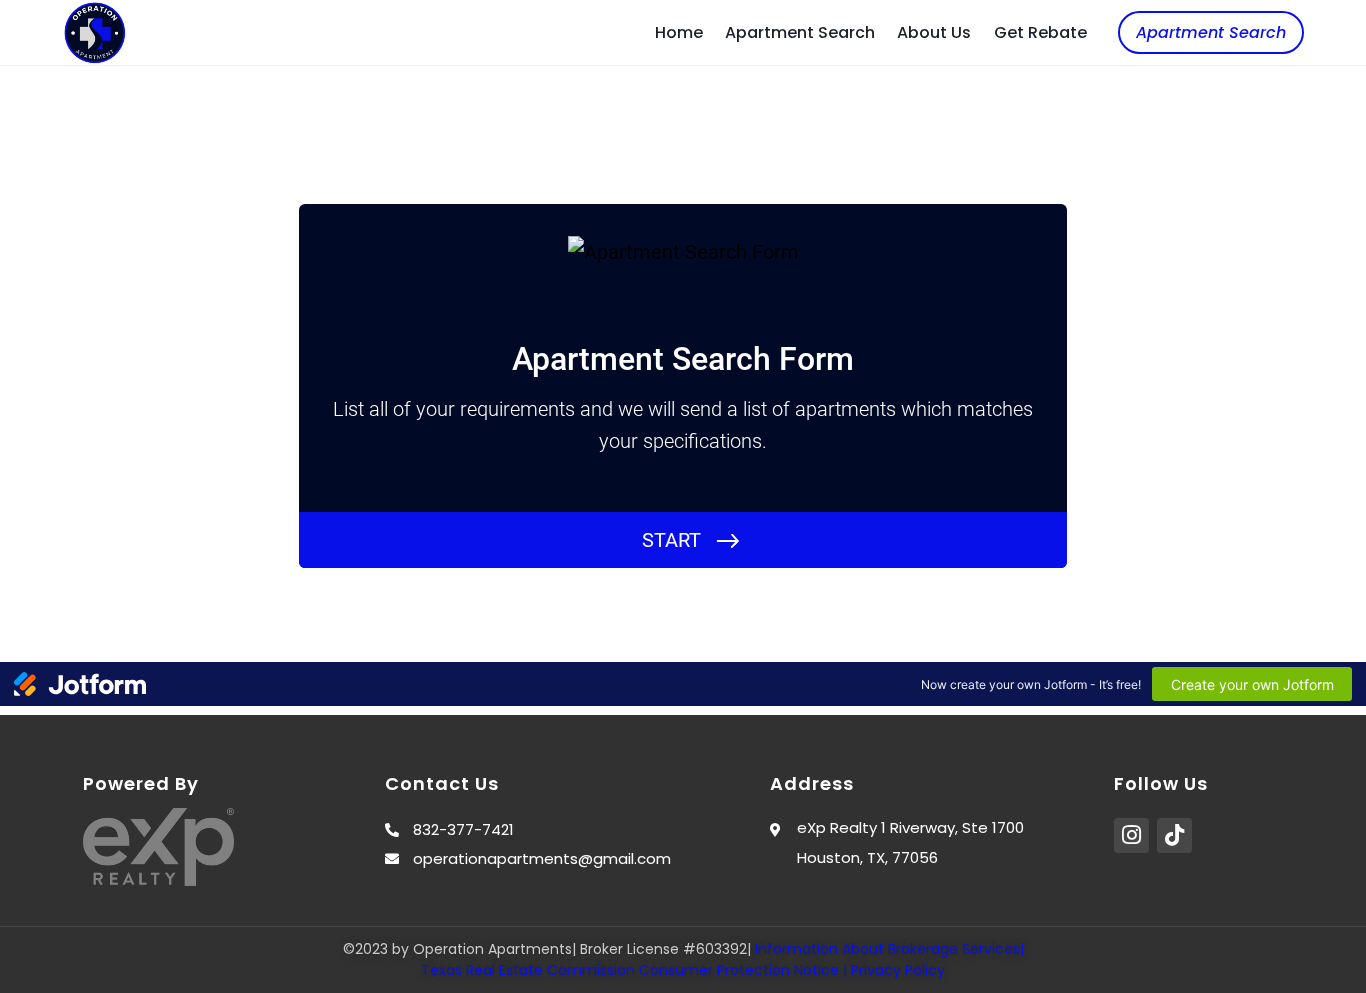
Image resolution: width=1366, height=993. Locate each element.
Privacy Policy (898, 970)
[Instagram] (1131, 835)
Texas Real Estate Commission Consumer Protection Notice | (636, 970)
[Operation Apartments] (94, 32)
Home (679, 32)
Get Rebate (1040, 32)
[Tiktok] (1174, 835)
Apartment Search (800, 32)
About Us (934, 32)
